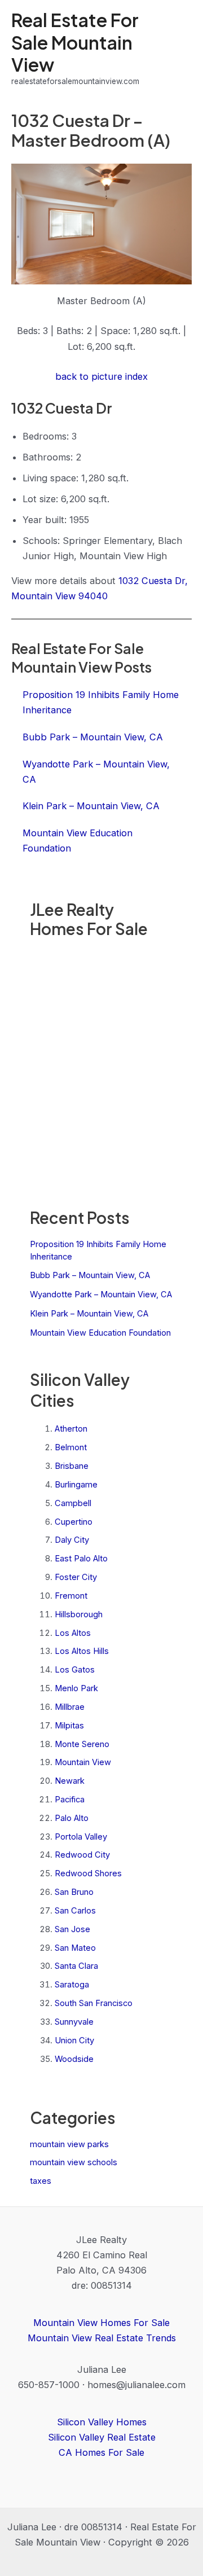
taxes (41, 2181)
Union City (74, 2040)
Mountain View (83, 1762)
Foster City (76, 1577)
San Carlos (75, 1911)
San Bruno (74, 1892)
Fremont (71, 1596)
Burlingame (76, 1485)
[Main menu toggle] (179, 48)
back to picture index (101, 376)
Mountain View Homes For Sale (101, 2323)
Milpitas (69, 1726)
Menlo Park (76, 1688)
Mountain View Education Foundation (100, 1333)
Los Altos (73, 1633)
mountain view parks (69, 2144)
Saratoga (72, 1985)
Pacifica (70, 1800)
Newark (70, 1781)
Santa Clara (76, 1966)
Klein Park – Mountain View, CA (89, 1314)
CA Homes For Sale (101, 2452)
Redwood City (82, 1855)
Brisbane (72, 1466)
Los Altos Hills (82, 1651)
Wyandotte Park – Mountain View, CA (101, 1294)
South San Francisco (94, 2003)
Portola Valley (81, 1837)
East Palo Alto (81, 1559)
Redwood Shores (88, 1873)
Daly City (72, 1540)
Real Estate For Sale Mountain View (75, 42)
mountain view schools (74, 2162)
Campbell (73, 1503)
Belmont (71, 1447)
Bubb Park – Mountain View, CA (90, 1275)
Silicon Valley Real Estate (102, 2437)
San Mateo (75, 1948)
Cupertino (74, 1522)
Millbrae (70, 1707)
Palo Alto (72, 1818)
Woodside (74, 2059)
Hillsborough (79, 1614)
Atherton (71, 1429)
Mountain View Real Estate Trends (102, 2338)
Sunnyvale (74, 2022)
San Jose (72, 1929)
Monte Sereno (82, 1744)
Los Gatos (75, 1670)
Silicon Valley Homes (102, 2422)
